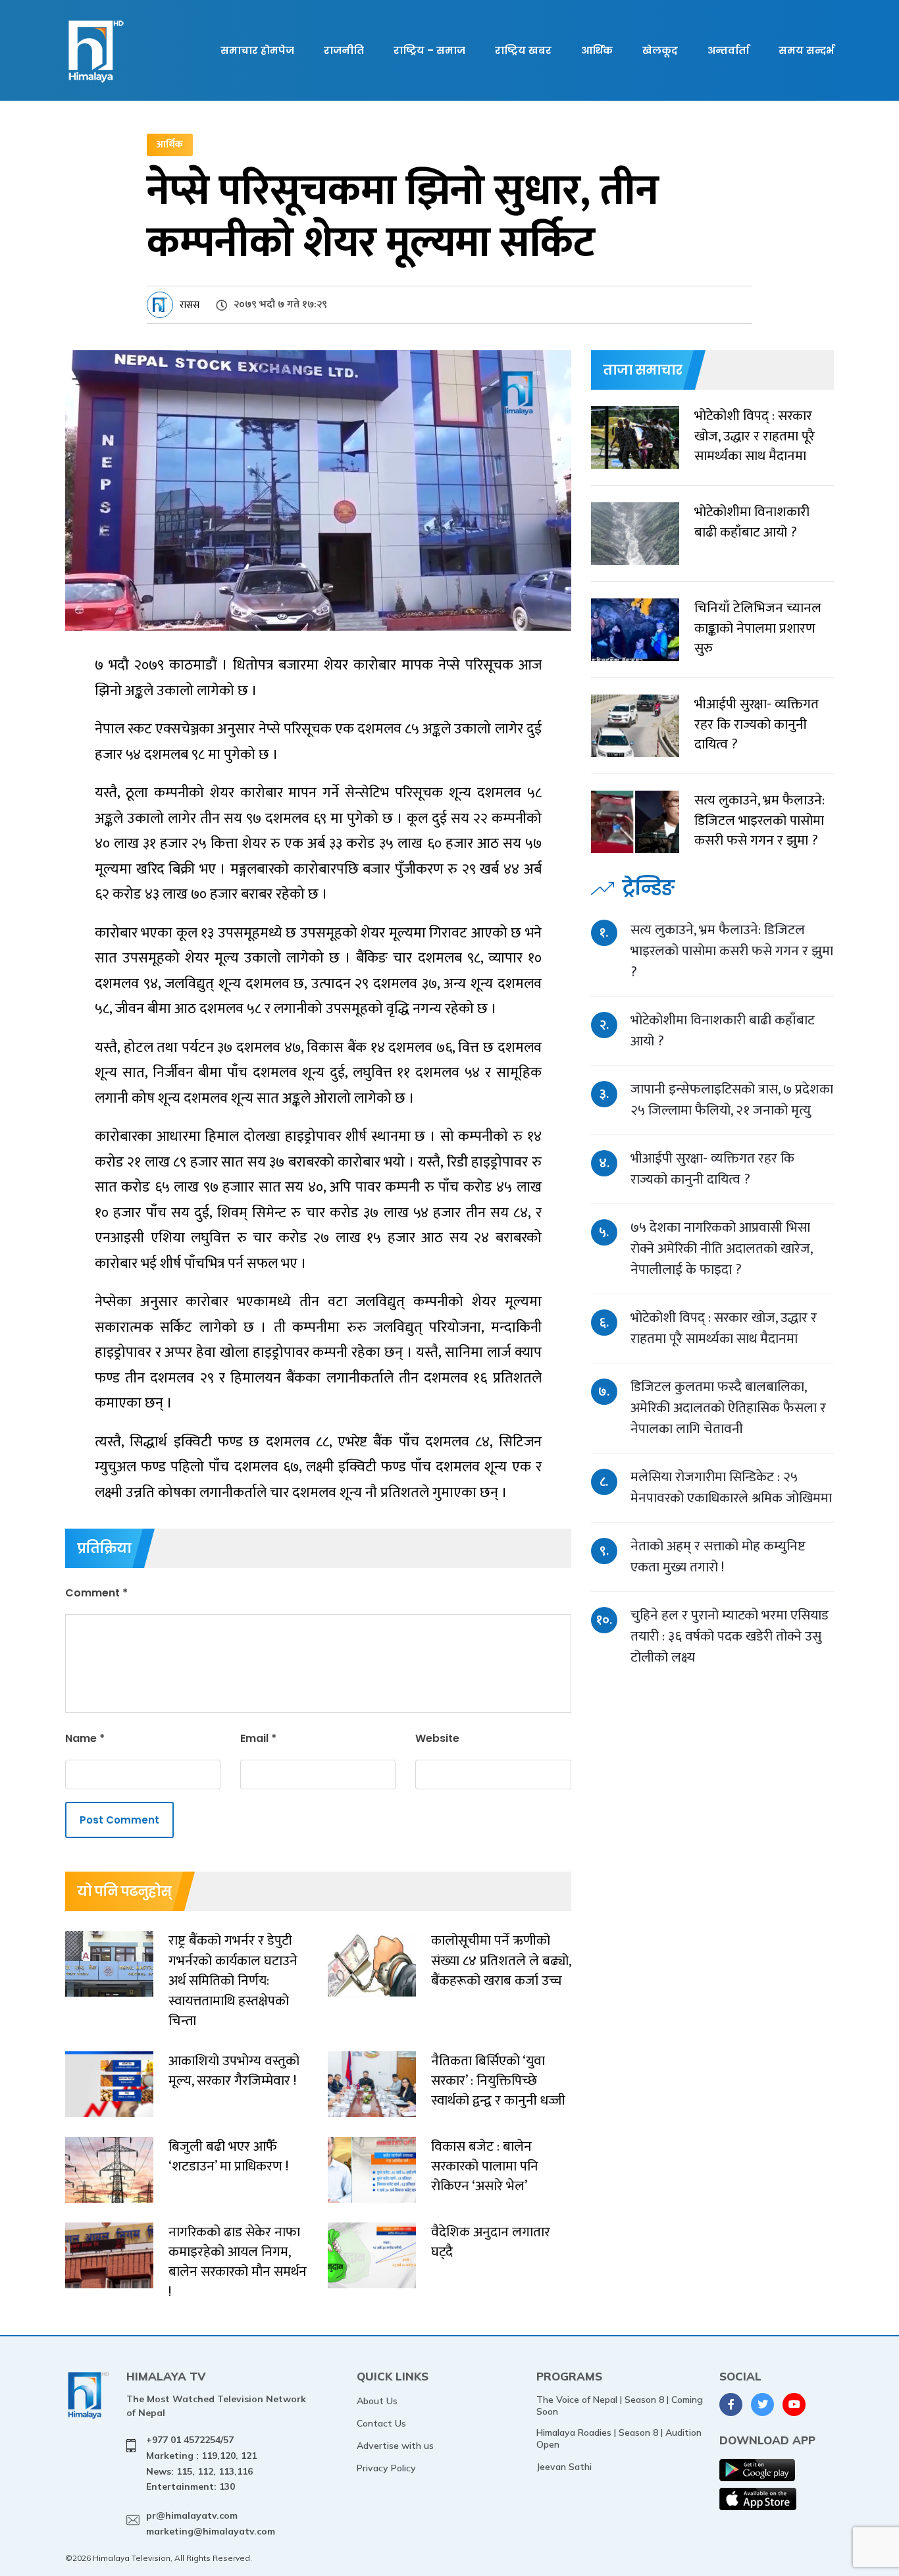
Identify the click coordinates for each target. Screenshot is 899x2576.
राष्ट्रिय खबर (523, 50)
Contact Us (381, 2423)
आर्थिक (597, 50)
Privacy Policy (386, 2468)
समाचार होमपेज (257, 50)
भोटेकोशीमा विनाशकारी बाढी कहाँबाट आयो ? (723, 1031)
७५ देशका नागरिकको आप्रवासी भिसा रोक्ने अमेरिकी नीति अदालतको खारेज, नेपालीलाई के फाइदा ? (721, 1249)
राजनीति (344, 50)
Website (437, 1738)
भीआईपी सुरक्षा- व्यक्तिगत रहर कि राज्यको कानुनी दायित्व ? (712, 1169)
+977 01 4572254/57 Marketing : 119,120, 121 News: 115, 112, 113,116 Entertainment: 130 (201, 2463)
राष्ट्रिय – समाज (429, 50)
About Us (377, 2401)
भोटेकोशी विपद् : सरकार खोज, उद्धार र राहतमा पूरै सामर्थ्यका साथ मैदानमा (724, 1328)
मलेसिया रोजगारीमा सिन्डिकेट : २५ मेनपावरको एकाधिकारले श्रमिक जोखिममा (731, 1487)
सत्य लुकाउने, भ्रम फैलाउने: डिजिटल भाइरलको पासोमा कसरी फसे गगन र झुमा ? (732, 951)
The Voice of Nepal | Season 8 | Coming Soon (620, 2405)
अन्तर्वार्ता (728, 50)
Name (85, 1738)
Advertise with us (395, 2446)
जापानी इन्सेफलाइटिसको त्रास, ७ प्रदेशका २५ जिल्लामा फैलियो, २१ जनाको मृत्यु (732, 1100)
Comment (96, 1593)
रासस (190, 305)
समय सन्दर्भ (806, 50)
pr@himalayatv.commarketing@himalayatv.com (211, 2523)
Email (258, 1738)
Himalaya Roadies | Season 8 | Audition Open (619, 2438)
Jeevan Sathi (564, 2467)
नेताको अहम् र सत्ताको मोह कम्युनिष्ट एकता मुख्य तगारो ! (718, 1557)
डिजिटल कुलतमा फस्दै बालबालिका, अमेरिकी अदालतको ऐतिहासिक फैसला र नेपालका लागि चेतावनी (728, 1408)
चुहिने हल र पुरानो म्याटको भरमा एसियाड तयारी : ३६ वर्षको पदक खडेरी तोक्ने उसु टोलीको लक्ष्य (730, 1636)
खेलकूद (660, 50)
